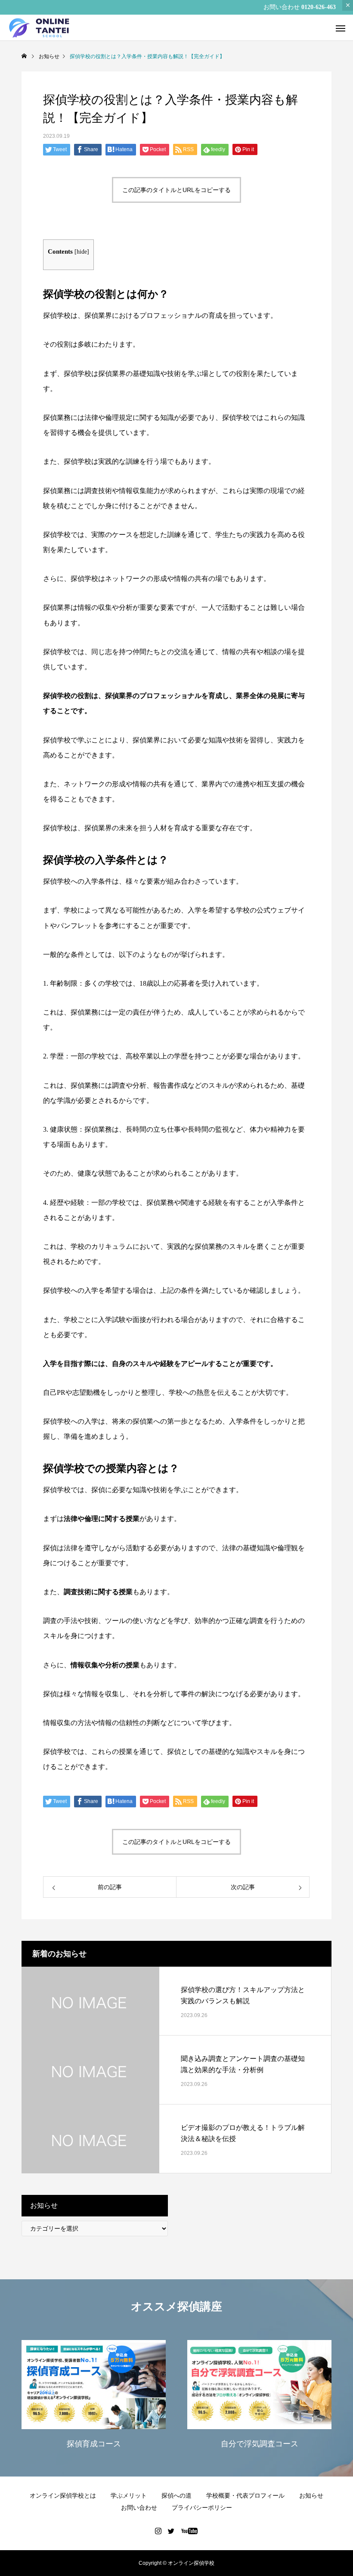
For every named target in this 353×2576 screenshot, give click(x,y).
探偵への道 (176, 2495)
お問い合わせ (139, 2508)
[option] (94, 2396)
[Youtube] (190, 2531)
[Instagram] (158, 2531)
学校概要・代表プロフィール (245, 2495)
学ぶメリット (129, 2495)
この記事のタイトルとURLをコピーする (176, 190)
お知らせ (311, 2495)
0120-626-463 (319, 7)
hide (82, 252)
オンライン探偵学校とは (63, 2495)
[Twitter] (171, 2531)
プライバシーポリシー (202, 2508)
